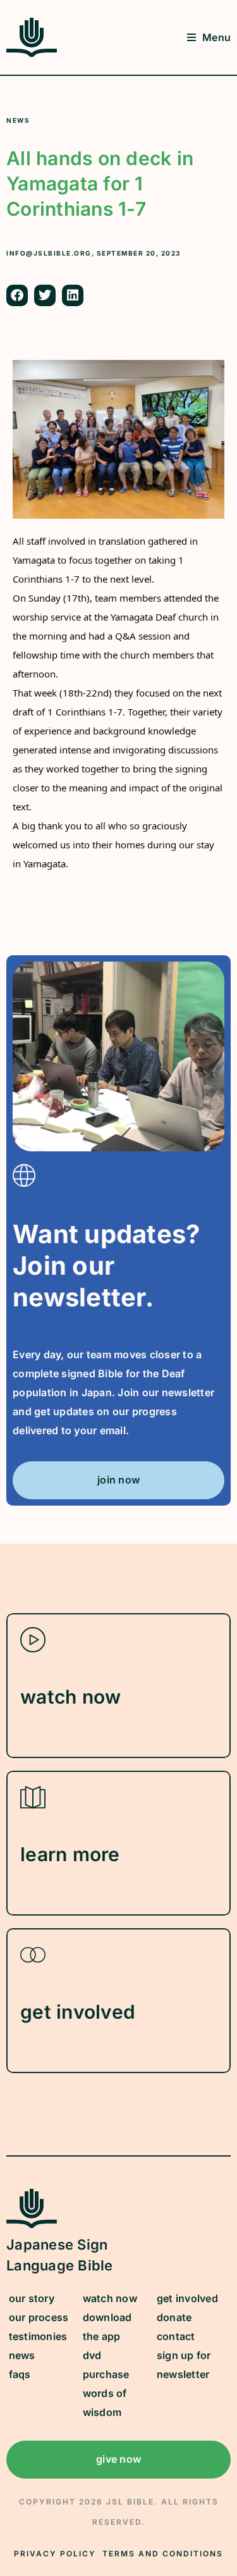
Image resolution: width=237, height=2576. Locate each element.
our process (39, 2317)
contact (176, 2336)
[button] (17, 295)
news (22, 2355)
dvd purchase (106, 2365)
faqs (20, 2374)
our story (32, 2298)
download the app (107, 2327)
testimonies (38, 2336)
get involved (187, 2298)
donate (174, 2317)
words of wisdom (105, 2403)
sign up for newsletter (184, 2365)
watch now (110, 2298)
